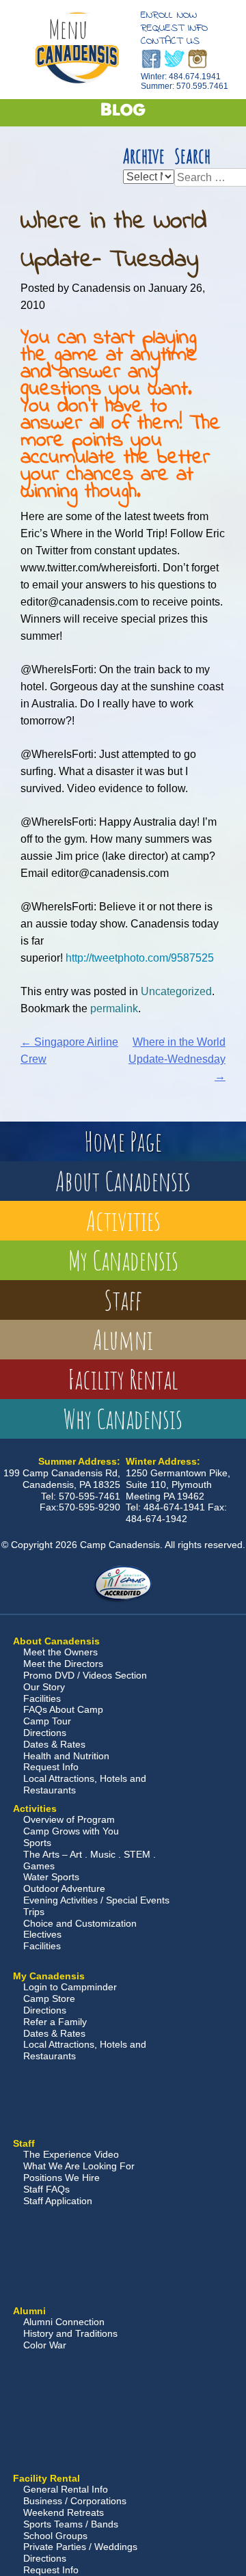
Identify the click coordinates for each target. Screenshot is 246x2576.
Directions (45, 1733)
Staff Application (58, 2201)
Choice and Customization (80, 1923)
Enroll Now (169, 15)
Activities (123, 1220)
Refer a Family (55, 2022)
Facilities (42, 1698)
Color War (45, 2345)
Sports (37, 1843)
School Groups (55, 2536)
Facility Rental (123, 1379)
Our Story (44, 1687)
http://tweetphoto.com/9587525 (140, 958)
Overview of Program (69, 1819)
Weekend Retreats (64, 2512)
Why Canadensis (123, 1419)
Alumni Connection (64, 2322)
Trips (34, 1912)
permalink (114, 1008)
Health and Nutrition (66, 1756)
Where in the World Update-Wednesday (177, 1059)
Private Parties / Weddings (80, 2547)
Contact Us (170, 41)
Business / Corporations (75, 2501)
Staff (123, 1300)
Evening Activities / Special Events (96, 1900)
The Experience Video (71, 2154)
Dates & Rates (54, 1744)
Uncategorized (176, 991)
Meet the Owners (60, 1652)
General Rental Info (66, 2489)
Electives (42, 1934)
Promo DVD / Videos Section (85, 1675)
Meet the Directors (63, 1664)
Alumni (123, 1339)
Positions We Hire (61, 2178)
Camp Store (49, 1998)
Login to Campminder (70, 1987)
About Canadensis (123, 1181)
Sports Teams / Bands (71, 2524)
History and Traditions (70, 2333)
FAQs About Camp (63, 1709)
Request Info (174, 28)
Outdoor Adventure (64, 1888)
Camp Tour (47, 1721)
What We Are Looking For (79, 2166)
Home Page (123, 1141)
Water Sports (51, 1877)
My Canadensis (123, 1260)
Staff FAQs (46, 2189)
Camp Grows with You (71, 1831)
